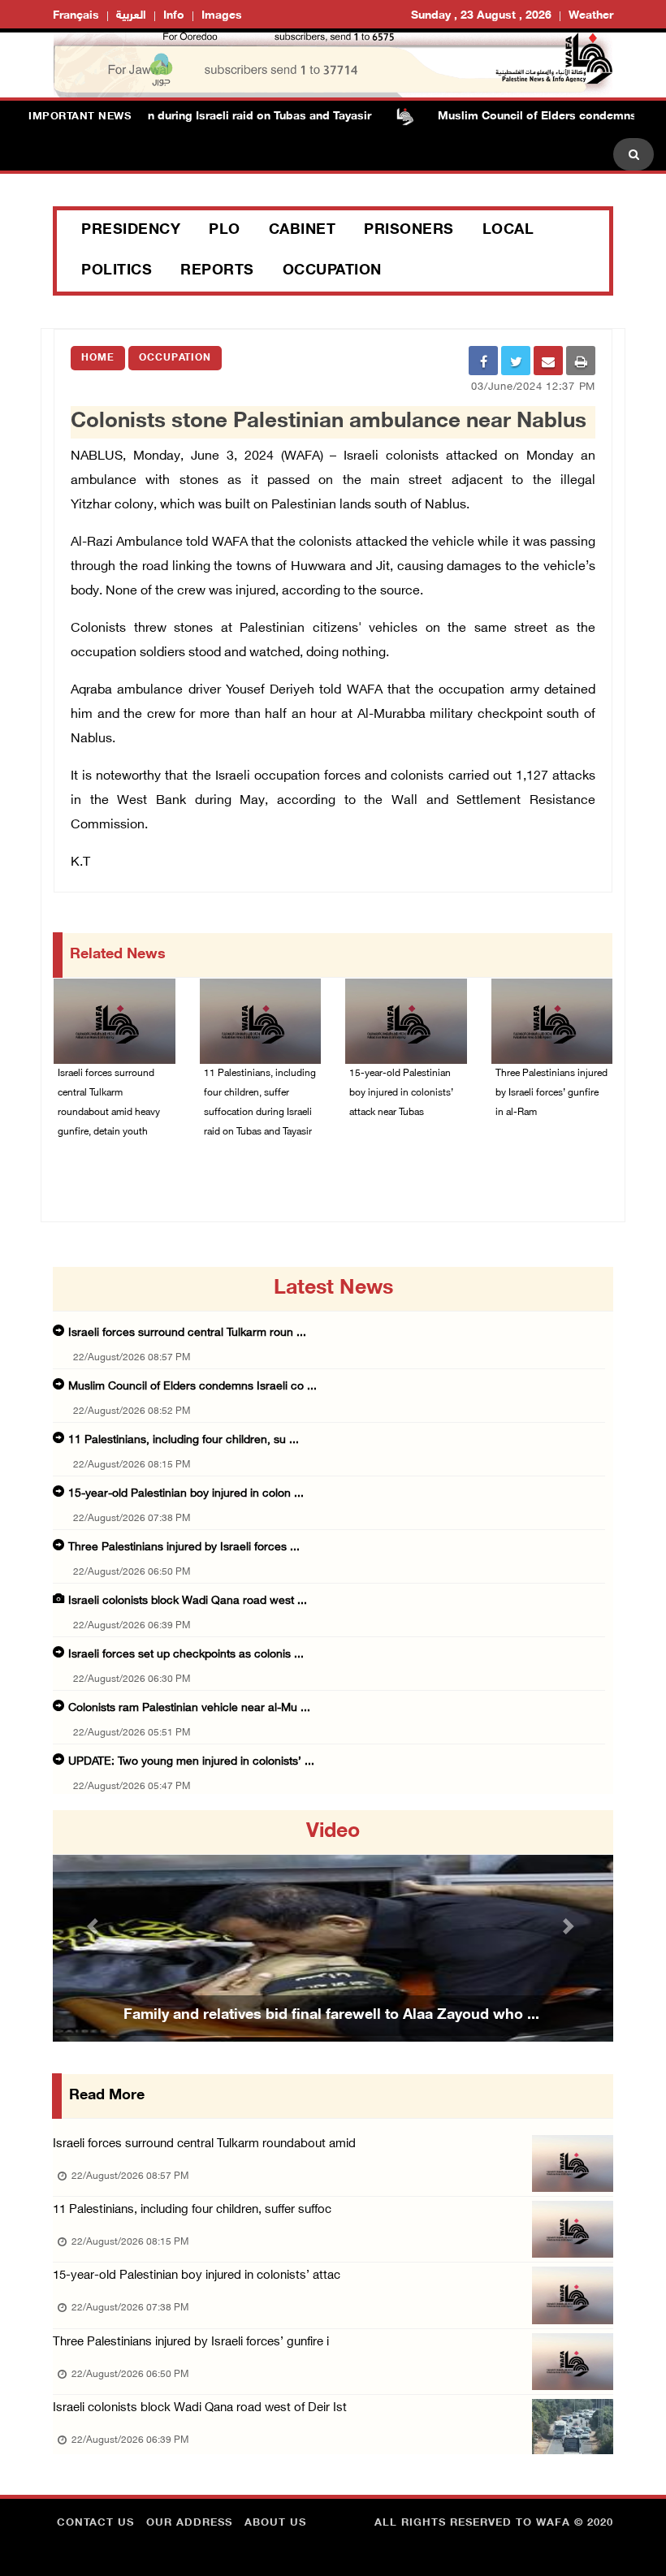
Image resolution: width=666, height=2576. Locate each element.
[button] (95, 1926)
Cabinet (303, 231)
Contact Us (95, 2523)
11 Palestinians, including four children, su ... (184, 1440)
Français (76, 16)
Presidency (131, 231)
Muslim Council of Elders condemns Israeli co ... (192, 1387)
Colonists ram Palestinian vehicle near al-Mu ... (189, 1708)
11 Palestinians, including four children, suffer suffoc (192, 2210)
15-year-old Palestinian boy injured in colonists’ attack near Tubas (401, 1093)
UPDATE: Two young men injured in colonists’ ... (191, 1762)
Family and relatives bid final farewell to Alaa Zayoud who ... (331, 2016)
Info (174, 16)
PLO (225, 231)
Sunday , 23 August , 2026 (481, 16)
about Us (275, 2523)
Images (222, 16)
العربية (131, 16)
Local (508, 231)
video (333, 1832)
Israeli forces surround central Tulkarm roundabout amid (204, 2144)
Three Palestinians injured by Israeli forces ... (184, 1547)
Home (98, 358)
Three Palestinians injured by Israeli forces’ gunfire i (191, 2343)
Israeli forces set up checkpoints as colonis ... (186, 1655)
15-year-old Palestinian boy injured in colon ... (186, 1494)
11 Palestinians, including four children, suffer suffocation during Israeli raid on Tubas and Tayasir (260, 1103)
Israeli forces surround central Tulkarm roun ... (187, 1333)
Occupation (332, 271)
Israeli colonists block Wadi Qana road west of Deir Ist (200, 2408)
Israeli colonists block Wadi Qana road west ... (188, 1601)
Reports (217, 271)
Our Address (189, 2523)
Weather (591, 16)
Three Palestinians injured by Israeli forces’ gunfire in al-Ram (551, 1093)
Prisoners (409, 231)
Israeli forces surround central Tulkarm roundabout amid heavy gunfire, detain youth (109, 1103)
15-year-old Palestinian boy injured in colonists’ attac (197, 2276)
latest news (333, 1289)
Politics (117, 271)
